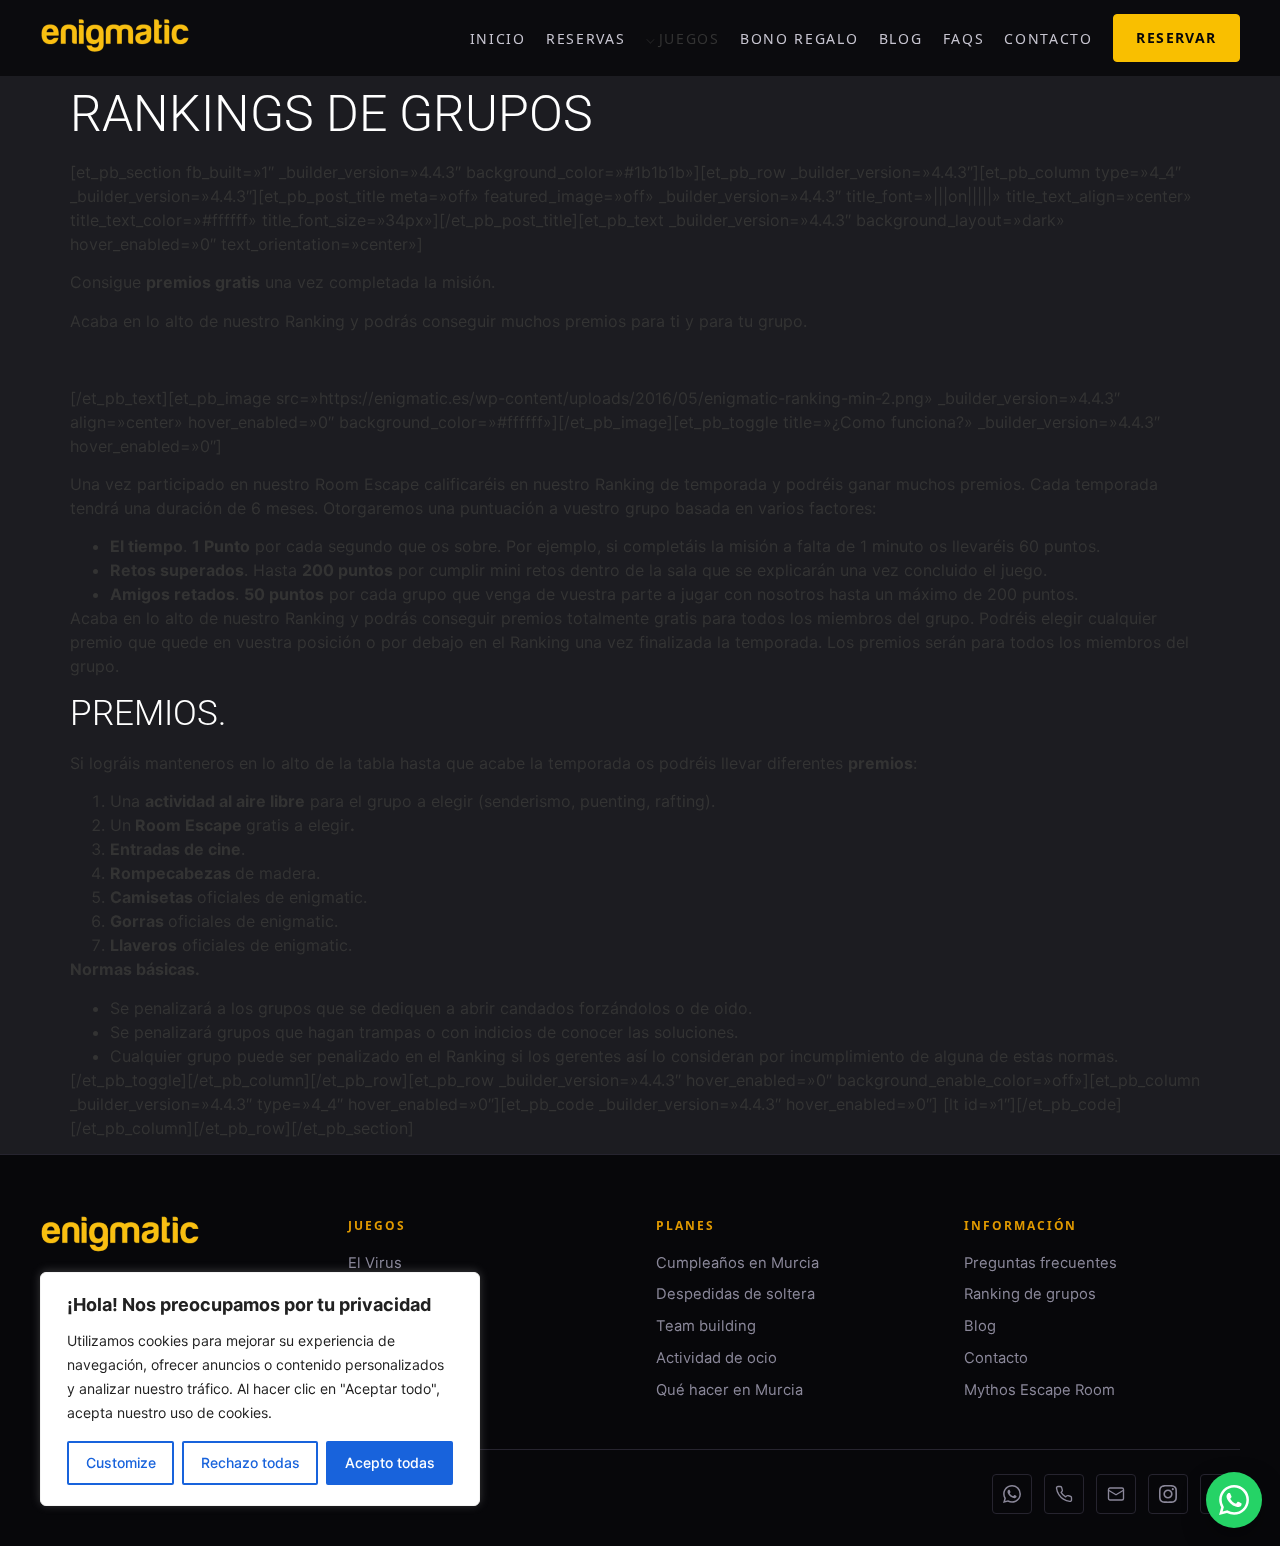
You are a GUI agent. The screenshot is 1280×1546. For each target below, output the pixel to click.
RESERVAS (585, 38)
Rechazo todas (250, 1462)
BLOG (901, 38)
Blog (980, 1326)
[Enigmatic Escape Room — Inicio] (115, 38)
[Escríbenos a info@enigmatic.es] (1116, 1494)
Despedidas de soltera (735, 1294)
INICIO (498, 38)
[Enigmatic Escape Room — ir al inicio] (120, 1246)
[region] (260, 1389)
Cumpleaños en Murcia (737, 1263)
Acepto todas (390, 1462)
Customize (121, 1462)
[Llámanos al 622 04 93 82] (1064, 1494)
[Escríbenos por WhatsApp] (1012, 1494)
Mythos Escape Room (1039, 1390)
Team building (706, 1326)
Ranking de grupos (1030, 1294)
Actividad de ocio (716, 1358)
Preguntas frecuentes (1040, 1263)
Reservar (1176, 37)
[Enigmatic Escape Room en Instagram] (1168, 1494)
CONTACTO (1048, 38)
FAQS (964, 38)
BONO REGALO (799, 38)
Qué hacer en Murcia (729, 1390)
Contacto (996, 1358)
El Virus (375, 1263)
